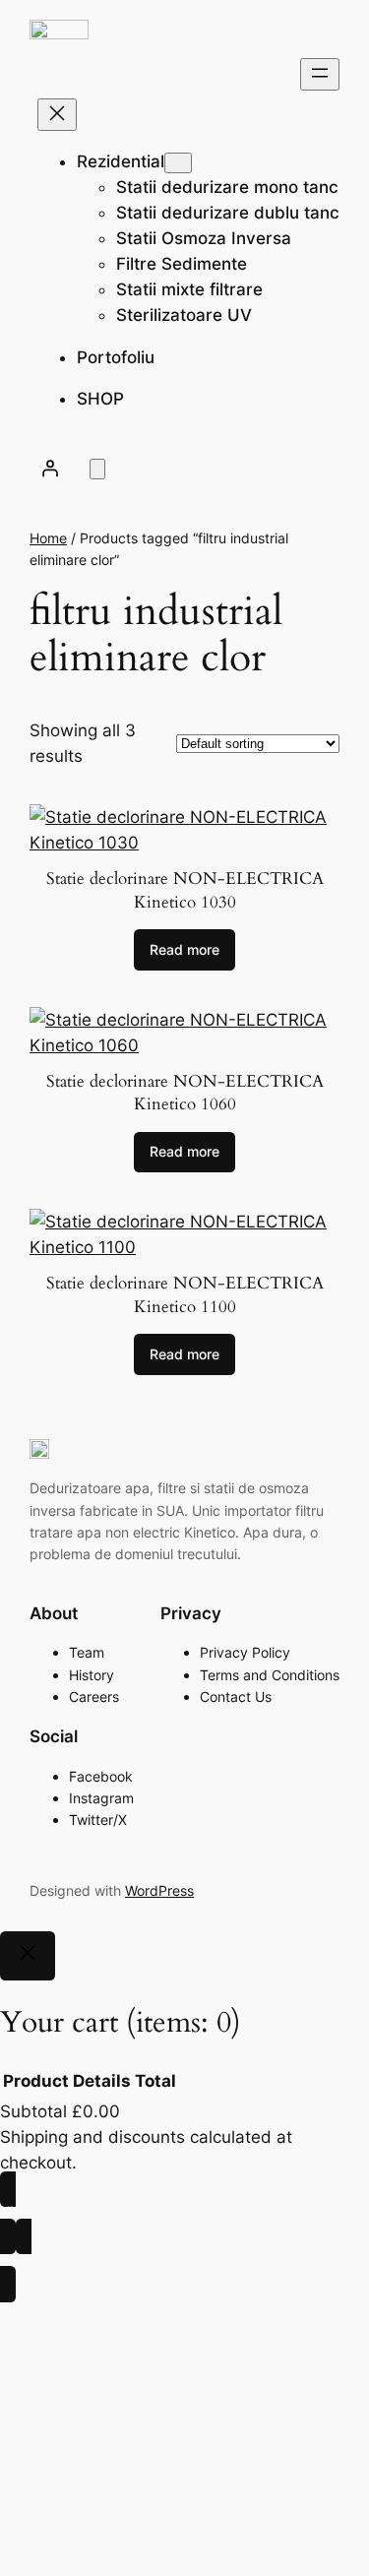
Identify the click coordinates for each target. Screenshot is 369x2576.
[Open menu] (320, 74)
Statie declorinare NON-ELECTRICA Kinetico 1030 (185, 890)
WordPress (159, 1890)
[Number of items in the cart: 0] (97, 469)
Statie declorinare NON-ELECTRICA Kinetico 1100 (185, 1295)
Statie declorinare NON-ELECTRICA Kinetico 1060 (185, 1093)
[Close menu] (57, 115)
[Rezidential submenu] (178, 163)
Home (48, 538)
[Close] (28, 1956)
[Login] (50, 468)
